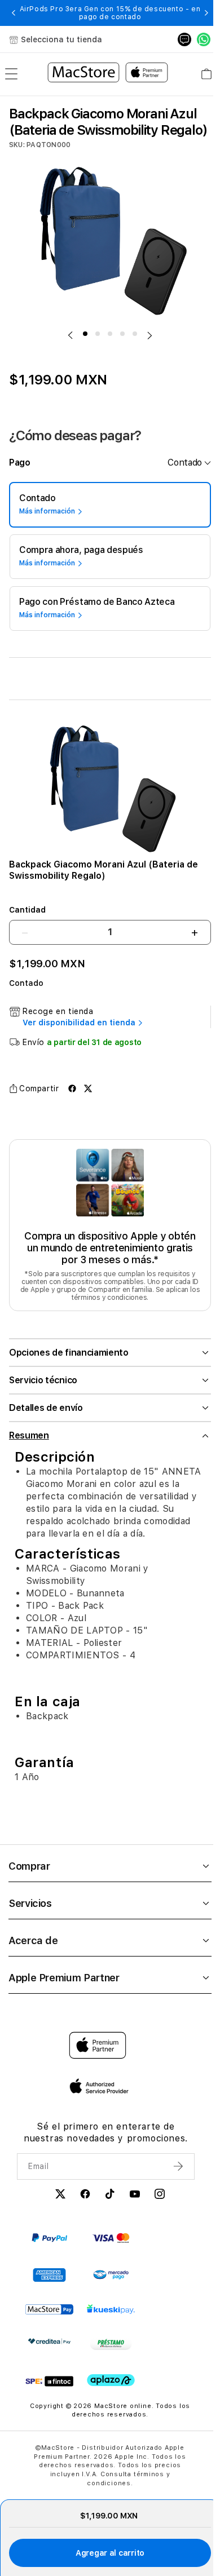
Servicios (30, 1915)
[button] (14, 13)
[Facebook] (82, 2207)
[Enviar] (173, 2177)
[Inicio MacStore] (108, 74)
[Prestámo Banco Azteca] (111, 2356)
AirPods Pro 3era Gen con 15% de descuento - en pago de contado (110, 13)
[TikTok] (107, 2207)
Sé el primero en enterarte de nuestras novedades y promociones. (102, 2144)
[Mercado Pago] (111, 2287)
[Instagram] (156, 2207)
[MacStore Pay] (49, 2321)
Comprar (29, 1878)
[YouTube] (131, 2207)
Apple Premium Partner (64, 1989)
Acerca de (33, 1952)
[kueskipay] (111, 2321)
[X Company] (57, 2207)
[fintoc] (49, 2393)
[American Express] (49, 2287)
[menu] (11, 74)
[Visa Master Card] (111, 2249)
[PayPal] (49, 2249)
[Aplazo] (111, 2392)
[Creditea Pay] (49, 2353)
